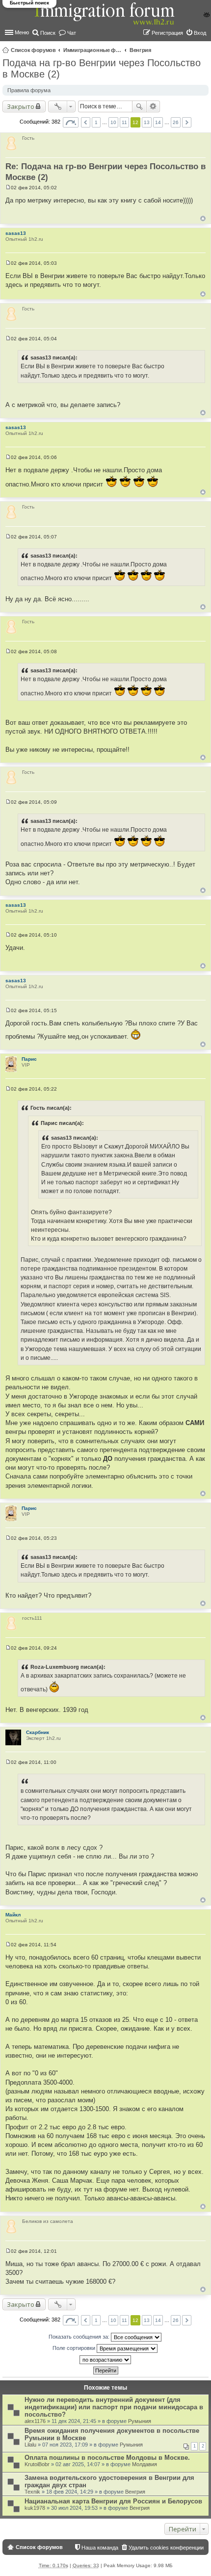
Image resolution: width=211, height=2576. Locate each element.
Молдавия (145, 2464)
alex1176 (35, 2421)
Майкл (13, 1915)
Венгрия (140, 50)
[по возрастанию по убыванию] (105, 2360)
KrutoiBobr (37, 2464)
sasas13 (16, 233)
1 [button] (96, 122)
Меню (22, 32)
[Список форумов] (105, 19)
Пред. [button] (86, 122)
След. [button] (187, 122)
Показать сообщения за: (80, 2337)
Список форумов (33, 50)
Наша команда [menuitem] (100, 2548)
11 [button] (124, 122)
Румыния (140, 2421)
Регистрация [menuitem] (167, 33)
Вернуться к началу (203, 218)
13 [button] (147, 122)
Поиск (139, 106)
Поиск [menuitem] (48, 33)
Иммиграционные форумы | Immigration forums (93, 50)
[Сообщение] (8, 188)
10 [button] (113, 122)
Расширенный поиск (153, 106)
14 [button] (158, 122)
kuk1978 (35, 2508)
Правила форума (29, 90)
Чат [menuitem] (72, 33)
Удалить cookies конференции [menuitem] (166, 2548)
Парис (29, 1059)
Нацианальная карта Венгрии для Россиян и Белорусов (113, 2501)
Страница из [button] (71, 122)
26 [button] (176, 122)
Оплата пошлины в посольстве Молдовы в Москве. (107, 2458)
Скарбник (38, 1732)
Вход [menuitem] (200, 33)
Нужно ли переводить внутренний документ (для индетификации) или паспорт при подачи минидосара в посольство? (114, 2407)
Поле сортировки (75, 2348)
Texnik (32, 2492)
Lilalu (30, 2445)
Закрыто (21, 106)
